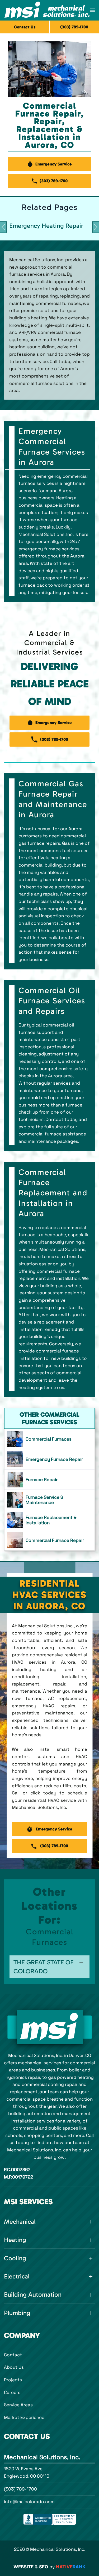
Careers (12, 2392)
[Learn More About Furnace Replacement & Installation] (49, 1520)
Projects (13, 2380)
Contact (13, 2355)
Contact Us (25, 27)
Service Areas (18, 2405)
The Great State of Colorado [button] (43, 1967)
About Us (14, 2367)
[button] (93, 10)
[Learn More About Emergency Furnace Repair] (49, 1459)
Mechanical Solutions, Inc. (42, 2457)
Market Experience (24, 2417)
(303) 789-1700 (20, 2489)
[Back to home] (47, 10)
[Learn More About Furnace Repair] (49, 1480)
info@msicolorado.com (29, 2502)
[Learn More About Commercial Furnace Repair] (49, 1540)
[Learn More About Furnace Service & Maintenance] (49, 1500)
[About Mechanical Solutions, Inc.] (50, 2027)
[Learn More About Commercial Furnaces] (49, 1439)
